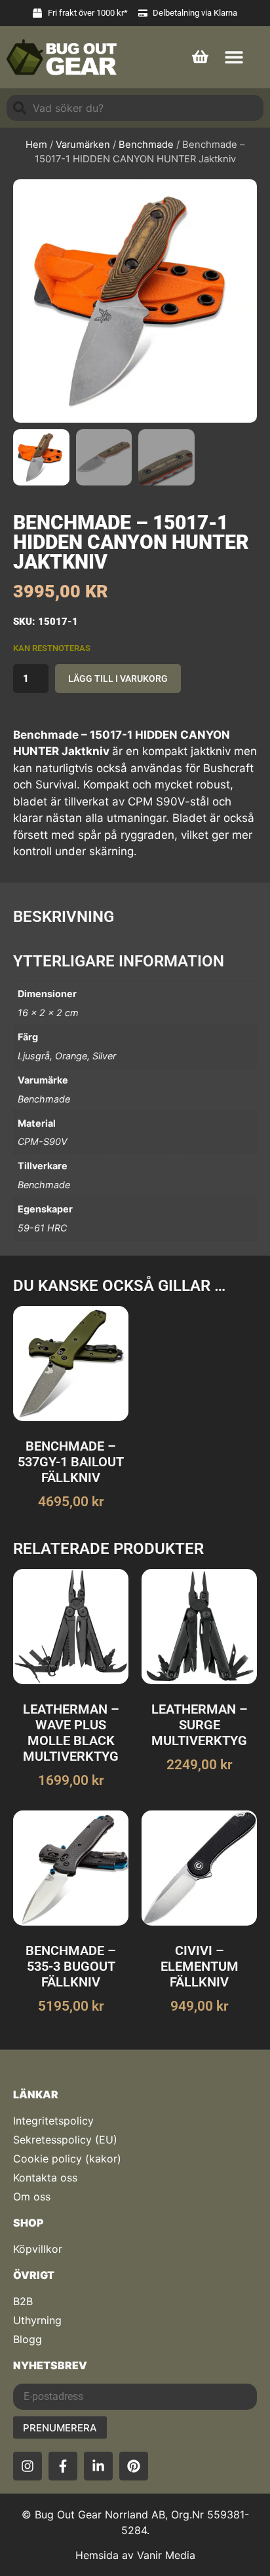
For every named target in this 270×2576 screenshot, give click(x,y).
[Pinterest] (134, 2466)
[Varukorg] (200, 55)
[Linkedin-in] (98, 2466)
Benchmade (146, 145)
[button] (234, 57)
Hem (36, 145)
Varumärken (83, 145)
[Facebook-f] (63, 2466)
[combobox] (135, 108)
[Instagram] (28, 2466)
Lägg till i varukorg (118, 679)
